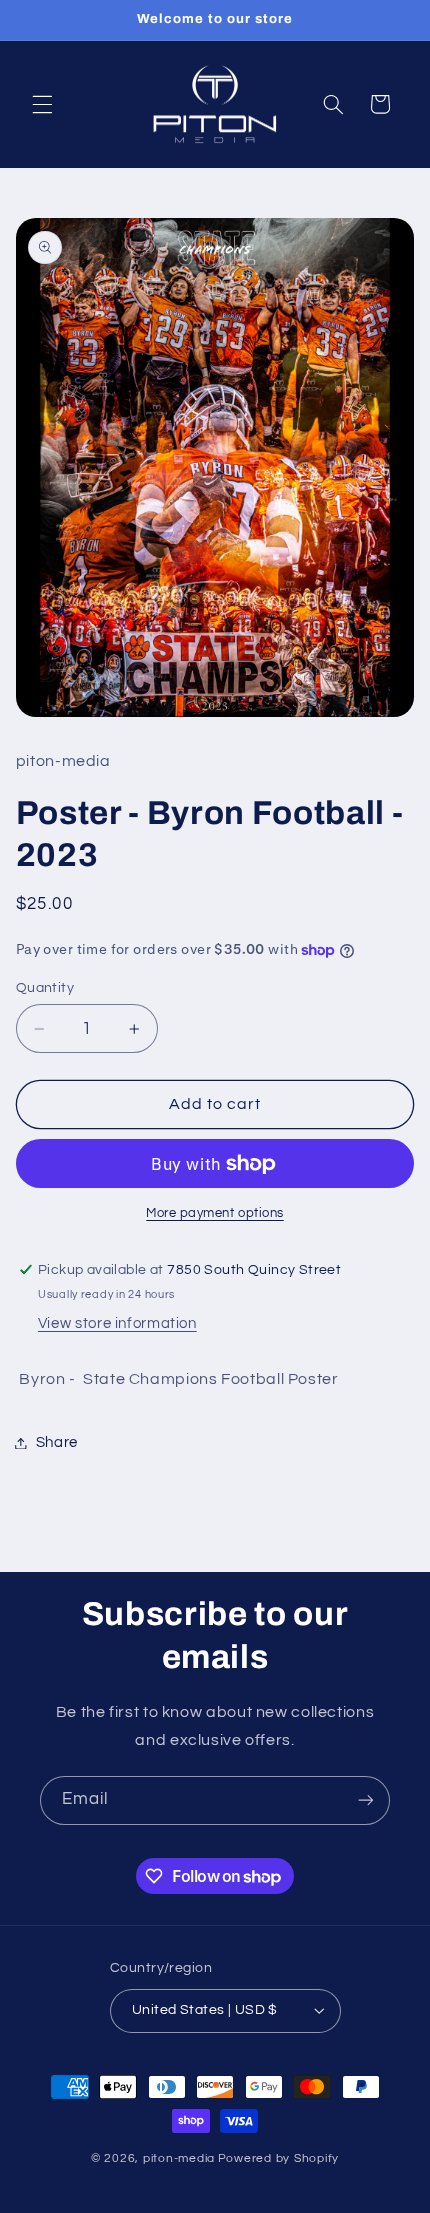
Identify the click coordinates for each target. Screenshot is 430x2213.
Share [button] (57, 1442)
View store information (117, 1323)
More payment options (215, 1213)
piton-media (179, 2158)
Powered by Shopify (278, 2158)
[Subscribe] (366, 1800)
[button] (42, 104)
